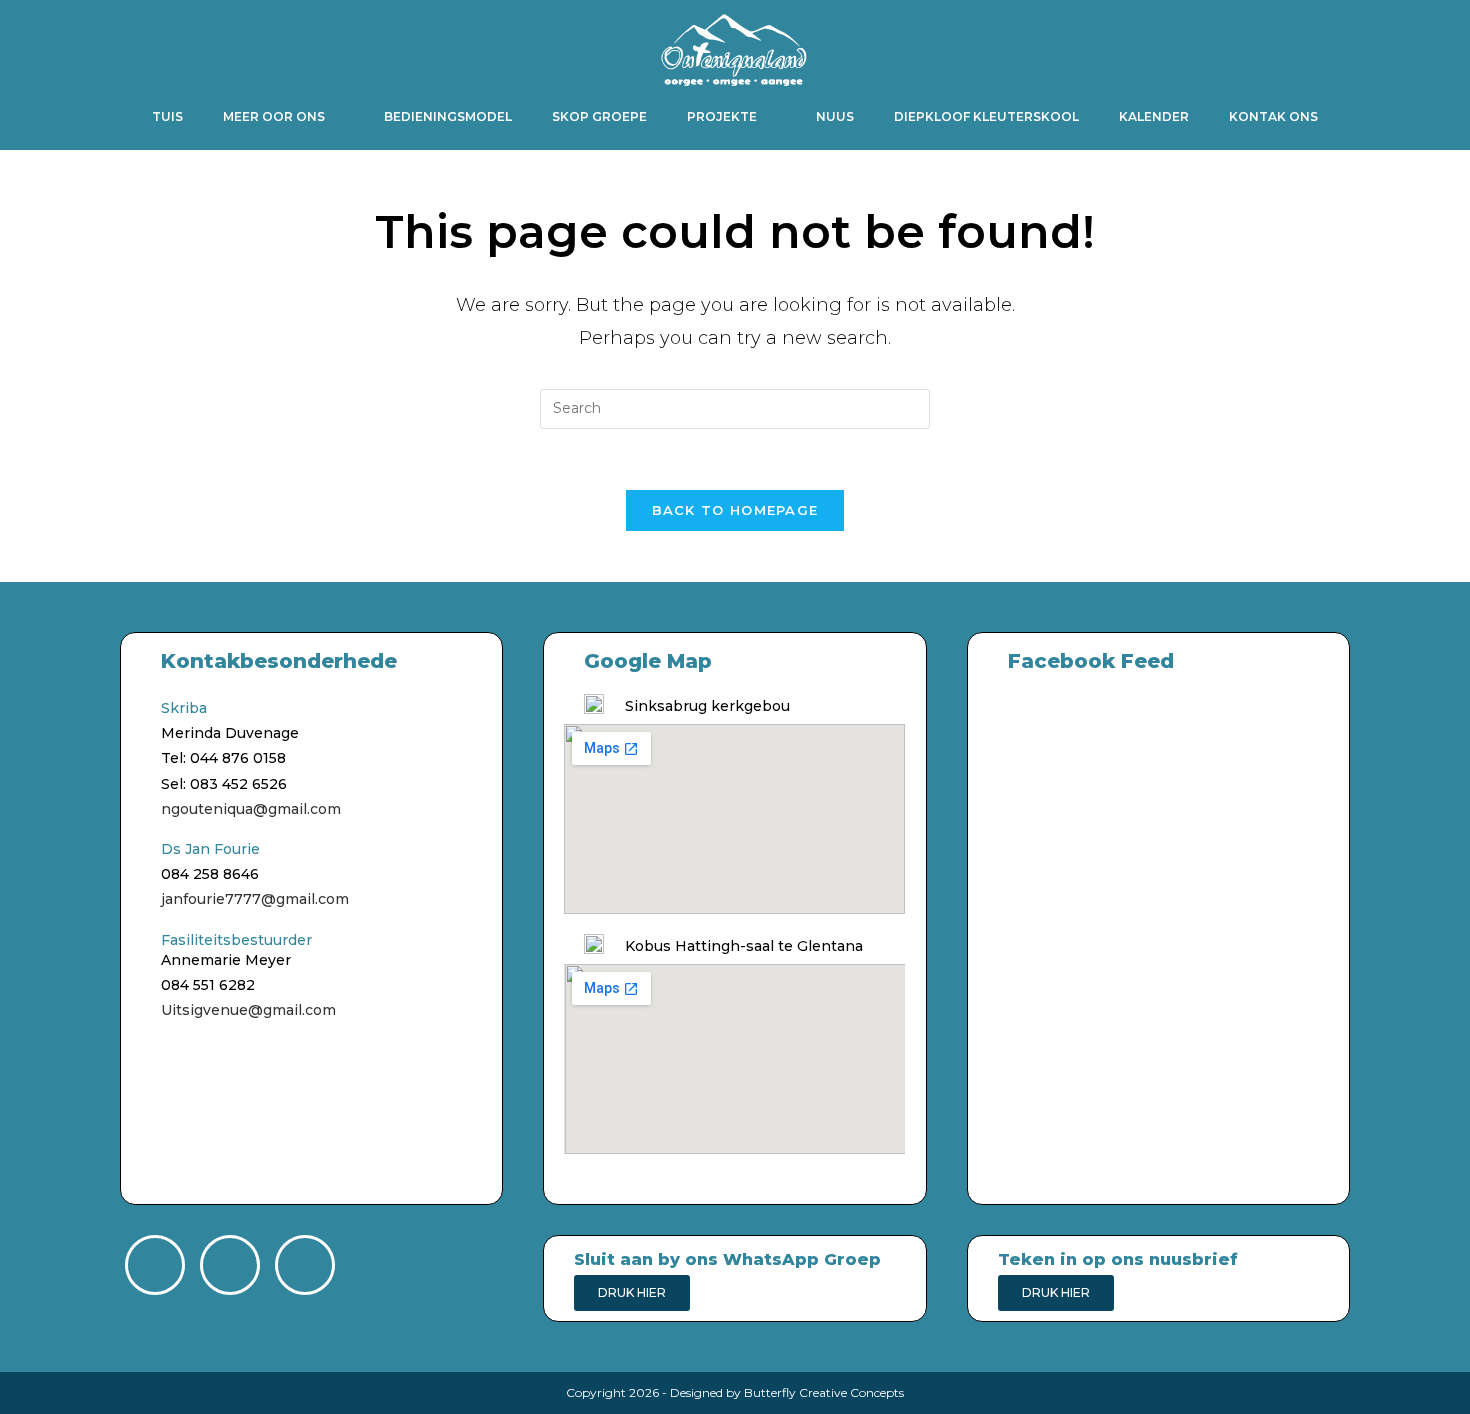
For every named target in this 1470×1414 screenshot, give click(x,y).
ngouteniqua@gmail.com (251, 809)
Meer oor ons (274, 116)
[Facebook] (155, 1265)
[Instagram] (230, 1265)
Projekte (722, 116)
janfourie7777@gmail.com (255, 899)
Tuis (167, 116)
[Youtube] (305, 1265)
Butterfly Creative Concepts (824, 1392)
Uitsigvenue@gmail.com (248, 1010)
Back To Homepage (735, 510)
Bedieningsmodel (448, 116)
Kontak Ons (1273, 116)
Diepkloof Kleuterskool (986, 116)
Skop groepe (599, 116)
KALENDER (1154, 116)
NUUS (835, 116)
